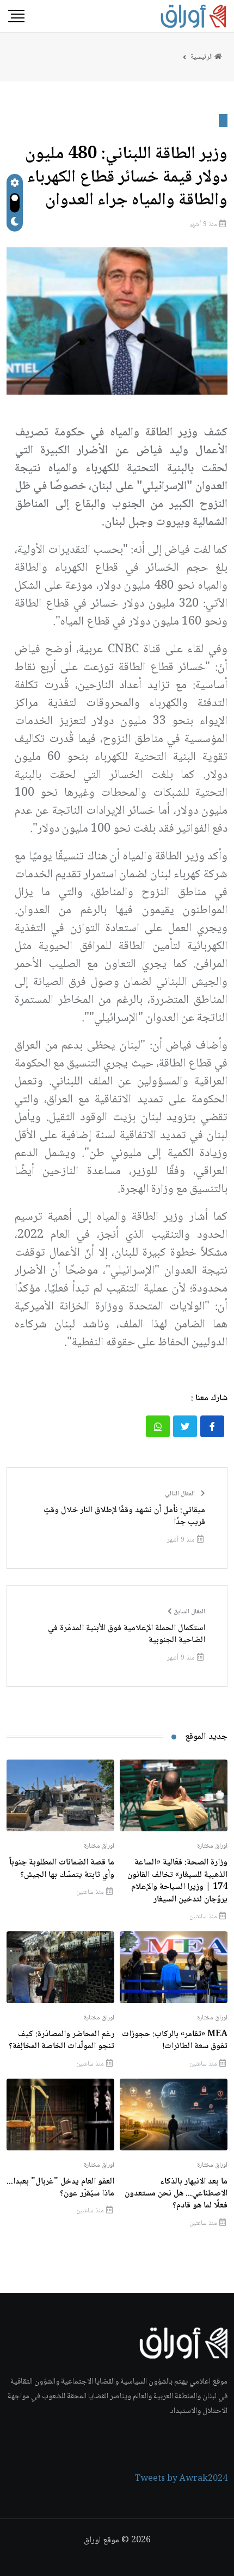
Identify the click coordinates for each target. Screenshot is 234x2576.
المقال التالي (181, 1494)
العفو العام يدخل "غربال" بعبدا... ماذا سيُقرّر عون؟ (60, 2188)
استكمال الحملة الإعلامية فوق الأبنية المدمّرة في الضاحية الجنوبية (127, 1635)
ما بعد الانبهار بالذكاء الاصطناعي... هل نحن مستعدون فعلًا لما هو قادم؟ (176, 2194)
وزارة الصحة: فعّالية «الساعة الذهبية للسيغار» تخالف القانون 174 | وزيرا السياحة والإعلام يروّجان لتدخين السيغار (177, 1881)
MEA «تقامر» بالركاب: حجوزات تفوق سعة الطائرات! (175, 2040)
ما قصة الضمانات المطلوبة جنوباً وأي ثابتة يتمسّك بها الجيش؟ (62, 1869)
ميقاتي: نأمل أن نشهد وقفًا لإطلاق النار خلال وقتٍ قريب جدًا (124, 1517)
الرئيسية (202, 57)
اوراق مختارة (212, 1847)
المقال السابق (189, 1612)
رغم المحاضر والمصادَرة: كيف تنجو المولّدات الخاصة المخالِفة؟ (61, 2040)
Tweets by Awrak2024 (181, 2479)
